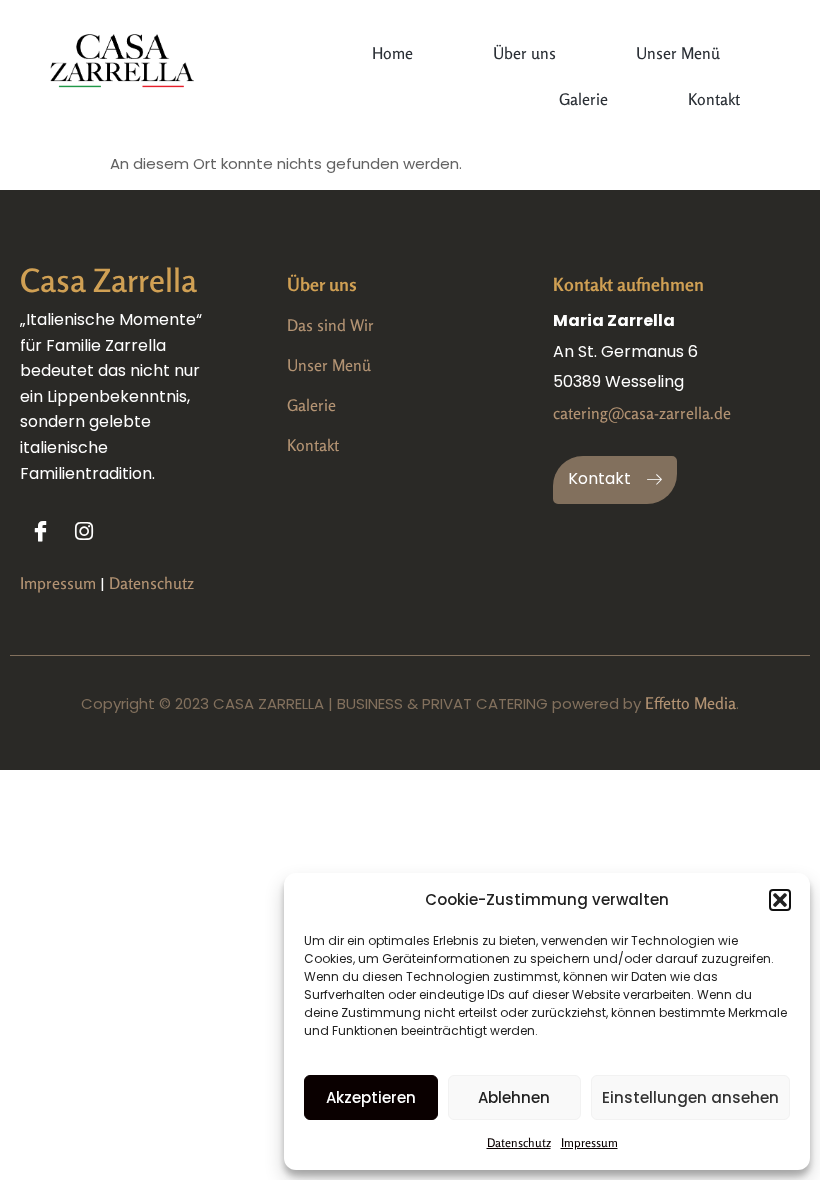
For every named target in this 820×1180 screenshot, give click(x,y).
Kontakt (714, 99)
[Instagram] (84, 531)
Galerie (583, 99)
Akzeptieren (371, 1097)
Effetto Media (690, 703)
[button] (780, 900)
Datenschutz (519, 1142)
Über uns (524, 53)
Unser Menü (678, 53)
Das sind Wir (330, 325)
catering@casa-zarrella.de (642, 413)
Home (392, 53)
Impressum (589, 1142)
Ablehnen (514, 1097)
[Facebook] (40, 531)
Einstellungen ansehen (690, 1097)
